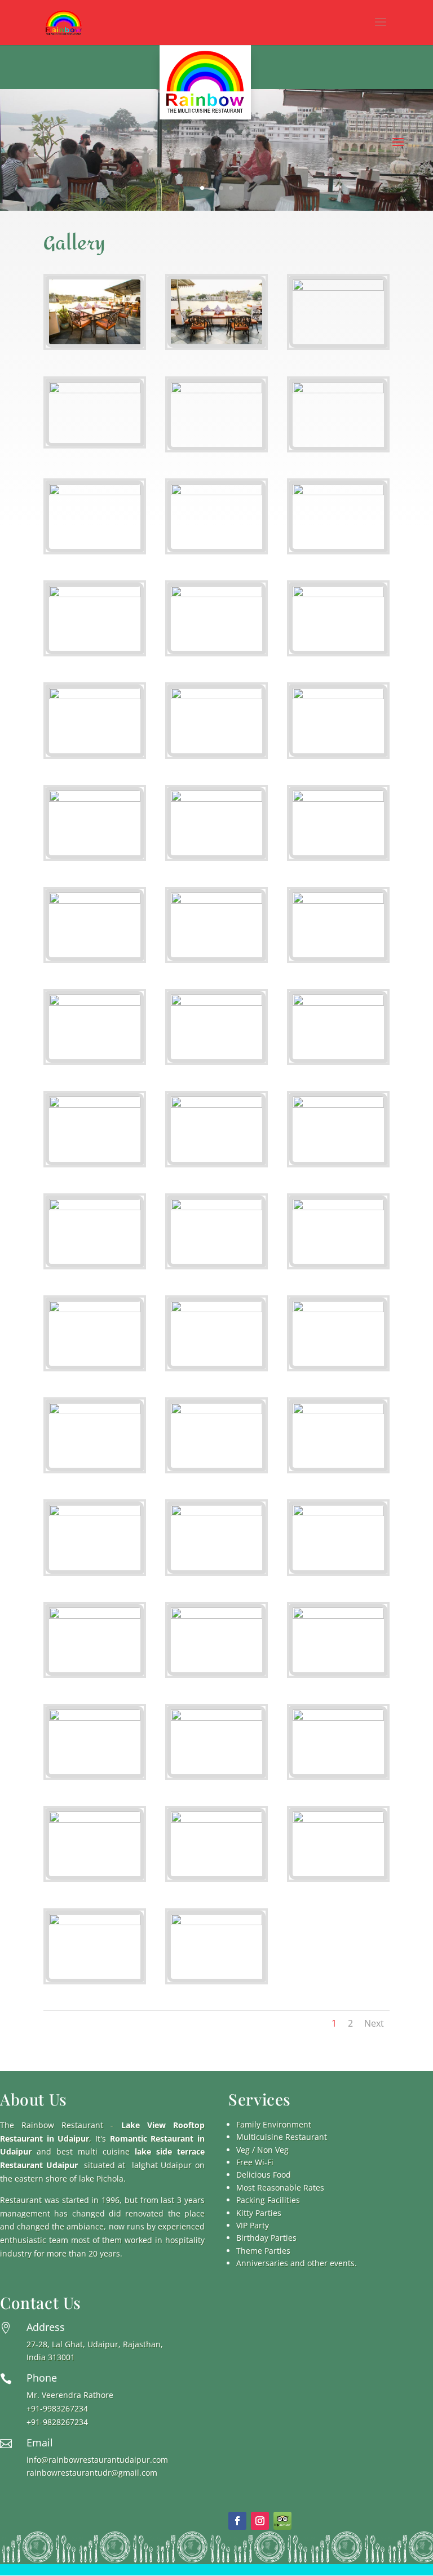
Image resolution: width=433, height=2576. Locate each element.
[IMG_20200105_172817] (338, 1003)
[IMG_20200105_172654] (95, 1309)
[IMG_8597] (216, 1105)
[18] (338, 799)
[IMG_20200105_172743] (95, 1003)
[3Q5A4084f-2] (216, 1718)
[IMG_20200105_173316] (95, 1207)
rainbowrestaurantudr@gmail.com (92, 2473)
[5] (216, 390)
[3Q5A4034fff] (338, 1513)
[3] (338, 288)
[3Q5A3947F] (338, 1309)
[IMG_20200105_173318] (216, 1207)
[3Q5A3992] (95, 1411)
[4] (95, 390)
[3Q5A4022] (95, 1513)
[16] (95, 799)
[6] (338, 390)
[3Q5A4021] (338, 1411)
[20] (216, 901)
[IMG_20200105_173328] (216, 1309)
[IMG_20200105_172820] (95, 1105)
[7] (95, 492)
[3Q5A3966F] (95, 1820)
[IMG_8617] (338, 1105)
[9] (338, 492)
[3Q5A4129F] (95, 1922)
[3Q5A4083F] (95, 1718)
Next (374, 2023)
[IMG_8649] (338, 1207)
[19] (95, 901)
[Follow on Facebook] (237, 2521)
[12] (338, 594)
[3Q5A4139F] (216, 1922)
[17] (216, 799)
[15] (338, 696)
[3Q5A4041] (95, 1616)
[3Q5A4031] (216, 1513)
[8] (216, 492)
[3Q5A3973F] (338, 1820)
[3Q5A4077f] (338, 1616)
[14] (216, 696)
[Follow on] (282, 2521)
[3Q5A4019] (216, 1411)
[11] (216, 594)
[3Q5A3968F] (216, 1820)
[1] (95, 341)
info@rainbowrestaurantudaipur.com (97, 2460)
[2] (216, 341)
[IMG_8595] (216, 1003)
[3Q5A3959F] (338, 1718)
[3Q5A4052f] (216, 1616)
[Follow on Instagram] (260, 2521)
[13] (95, 696)
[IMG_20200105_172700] (338, 901)
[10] (95, 594)
